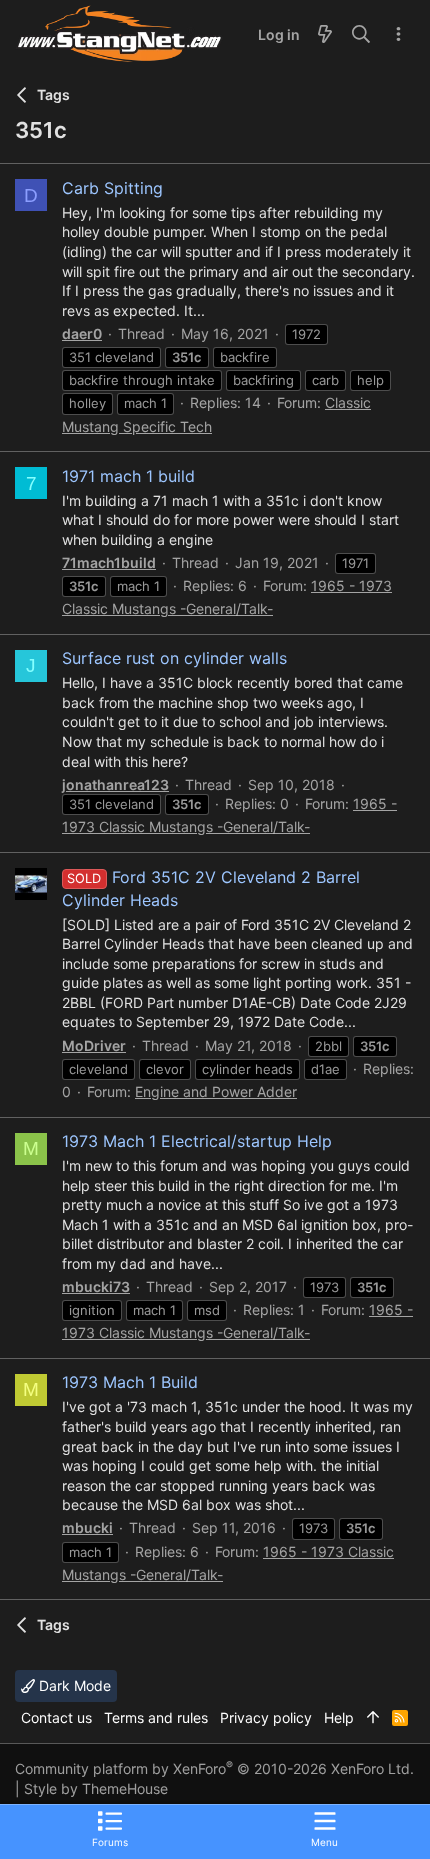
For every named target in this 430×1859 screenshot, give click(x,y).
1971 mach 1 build (128, 476)
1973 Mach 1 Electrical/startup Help (197, 1141)
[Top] (373, 1718)
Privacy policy (266, 1717)
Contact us (56, 1717)
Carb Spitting (112, 188)
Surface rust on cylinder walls (174, 658)
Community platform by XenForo (214, 1768)
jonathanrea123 (115, 784)
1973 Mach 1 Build (130, 1382)
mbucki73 (96, 1286)
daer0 (82, 333)
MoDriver (94, 1045)
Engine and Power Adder (216, 1091)
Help (339, 1717)
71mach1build (109, 562)
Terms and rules (156, 1717)
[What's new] (325, 35)
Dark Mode (73, 1685)
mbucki (87, 1527)
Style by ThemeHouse (96, 1788)
